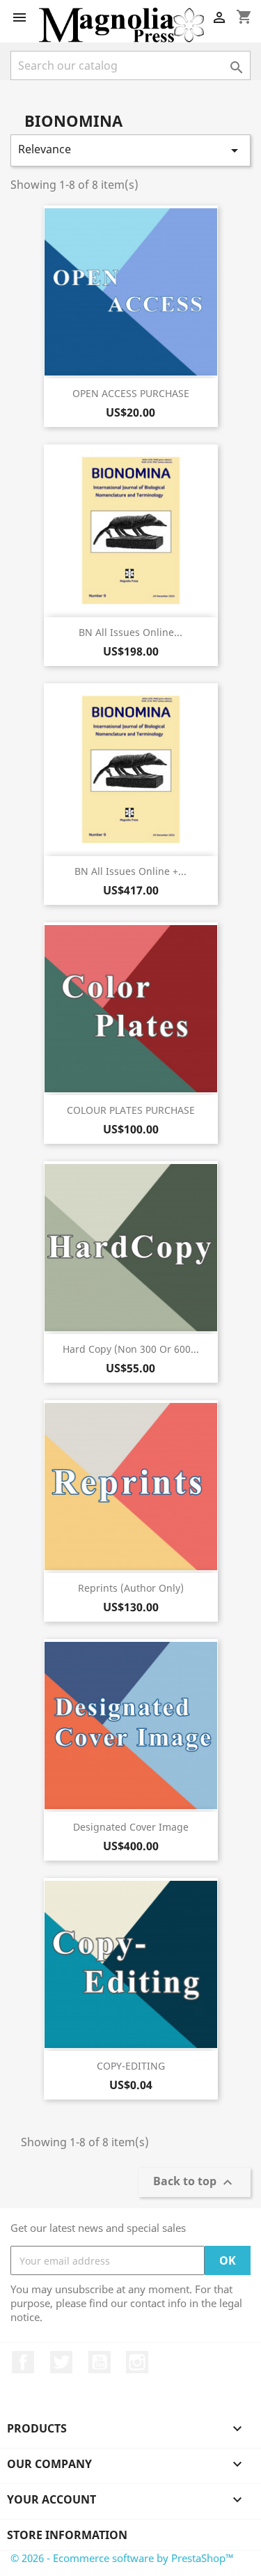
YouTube (100, 2362)
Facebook (23, 2362)
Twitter (61, 2362)
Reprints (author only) (131, 1588)
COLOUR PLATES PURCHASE (131, 1110)
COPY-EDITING (131, 2066)
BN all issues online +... (130, 871)
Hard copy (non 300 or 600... (131, 1349)
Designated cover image (131, 1827)
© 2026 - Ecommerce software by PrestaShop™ (122, 2558)
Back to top (195, 2183)
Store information (67, 2535)
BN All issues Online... (130, 632)
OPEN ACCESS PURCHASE (131, 393)
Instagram (137, 2362)
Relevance (130, 150)
